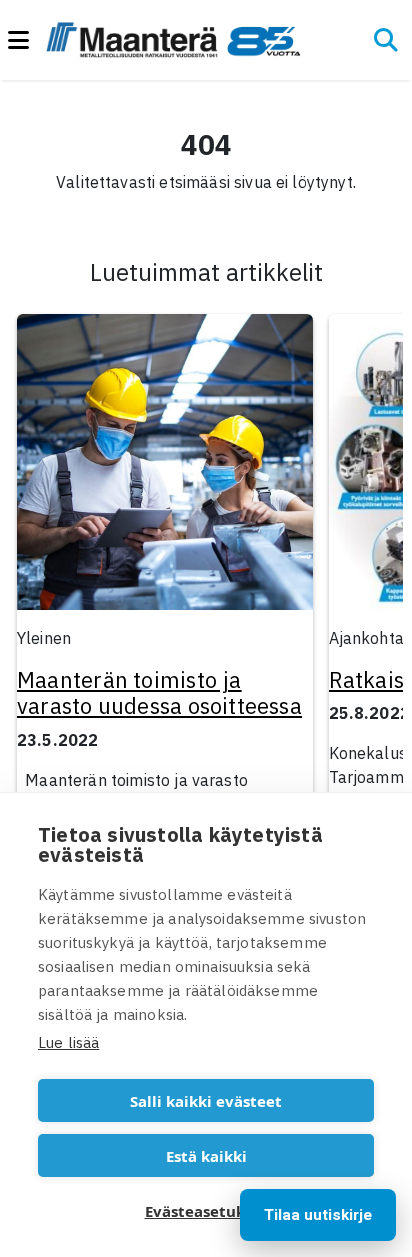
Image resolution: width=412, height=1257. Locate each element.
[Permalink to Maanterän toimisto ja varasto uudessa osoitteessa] (165, 468)
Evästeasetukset (206, 1211)
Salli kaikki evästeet (206, 1101)
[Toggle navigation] (27, 40)
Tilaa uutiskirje (318, 1215)
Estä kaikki (206, 1156)
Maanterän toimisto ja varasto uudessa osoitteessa (159, 692)
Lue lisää (68, 1042)
